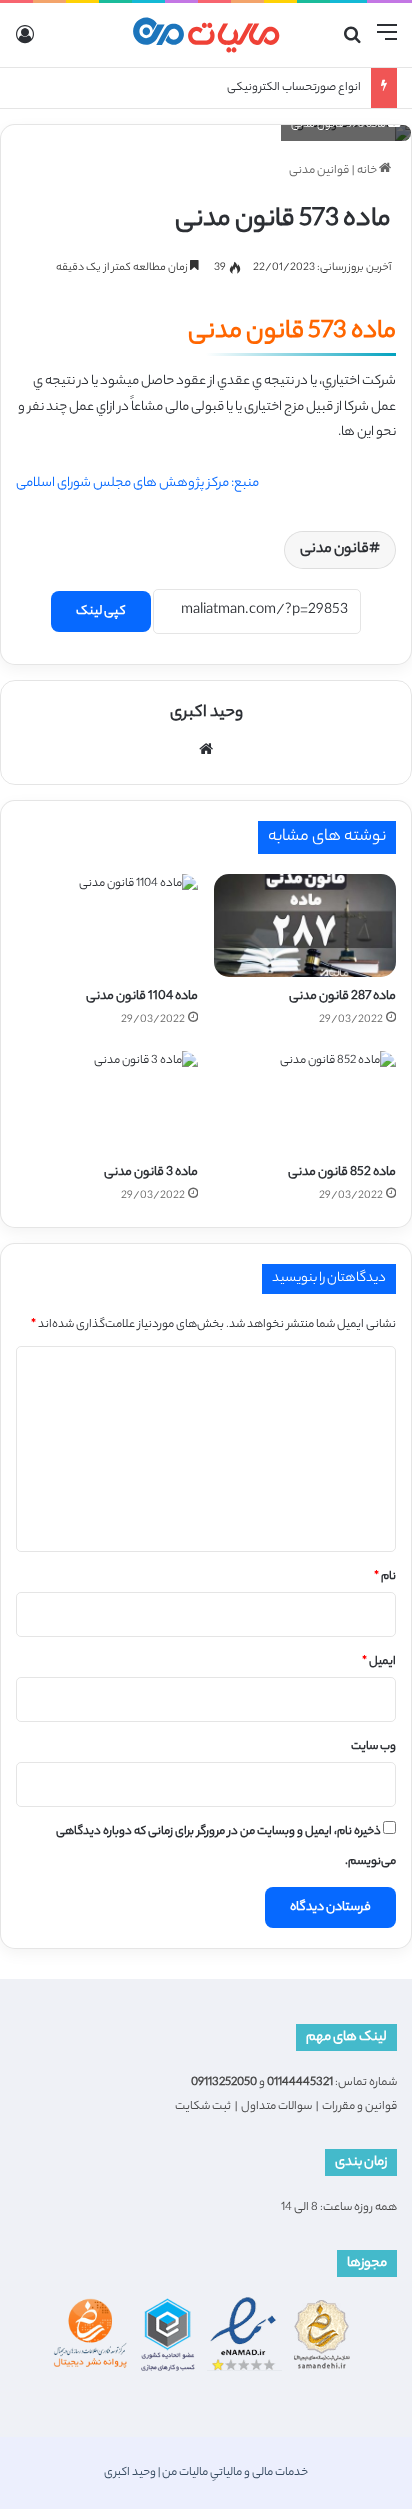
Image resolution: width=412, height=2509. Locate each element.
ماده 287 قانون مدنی (342, 996)
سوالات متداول (276, 2107)
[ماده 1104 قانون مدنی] (107, 925)
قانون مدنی (334, 550)
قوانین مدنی (319, 171)
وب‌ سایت (373, 1747)
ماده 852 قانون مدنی (342, 1172)
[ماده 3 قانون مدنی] (107, 1102)
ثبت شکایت (203, 2107)
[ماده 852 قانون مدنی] (305, 1102)
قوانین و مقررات (359, 2107)
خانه (368, 171)
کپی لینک (101, 611)
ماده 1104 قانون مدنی (142, 996)
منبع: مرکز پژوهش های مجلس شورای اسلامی (137, 483)
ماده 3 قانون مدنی (151, 1172)
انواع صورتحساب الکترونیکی (294, 88)
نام (385, 1577)
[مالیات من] (206, 35)
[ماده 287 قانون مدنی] (305, 925)
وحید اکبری (206, 713)
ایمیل (379, 1662)
